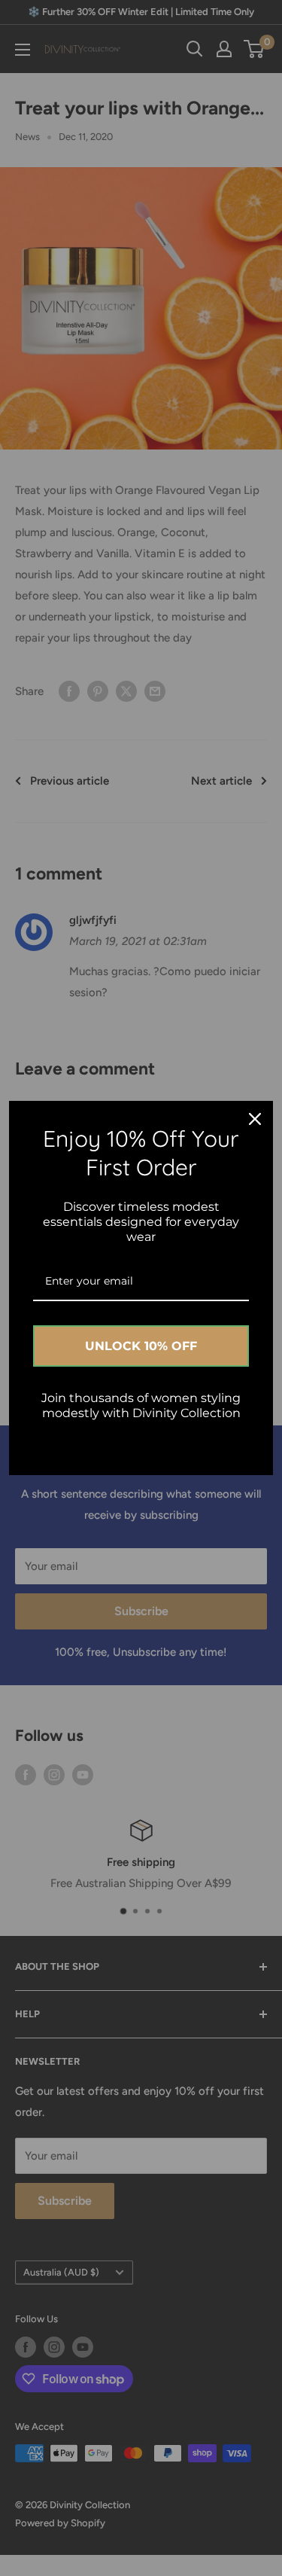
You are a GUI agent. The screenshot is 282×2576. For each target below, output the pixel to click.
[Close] (255, 1119)
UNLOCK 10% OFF (141, 1346)
